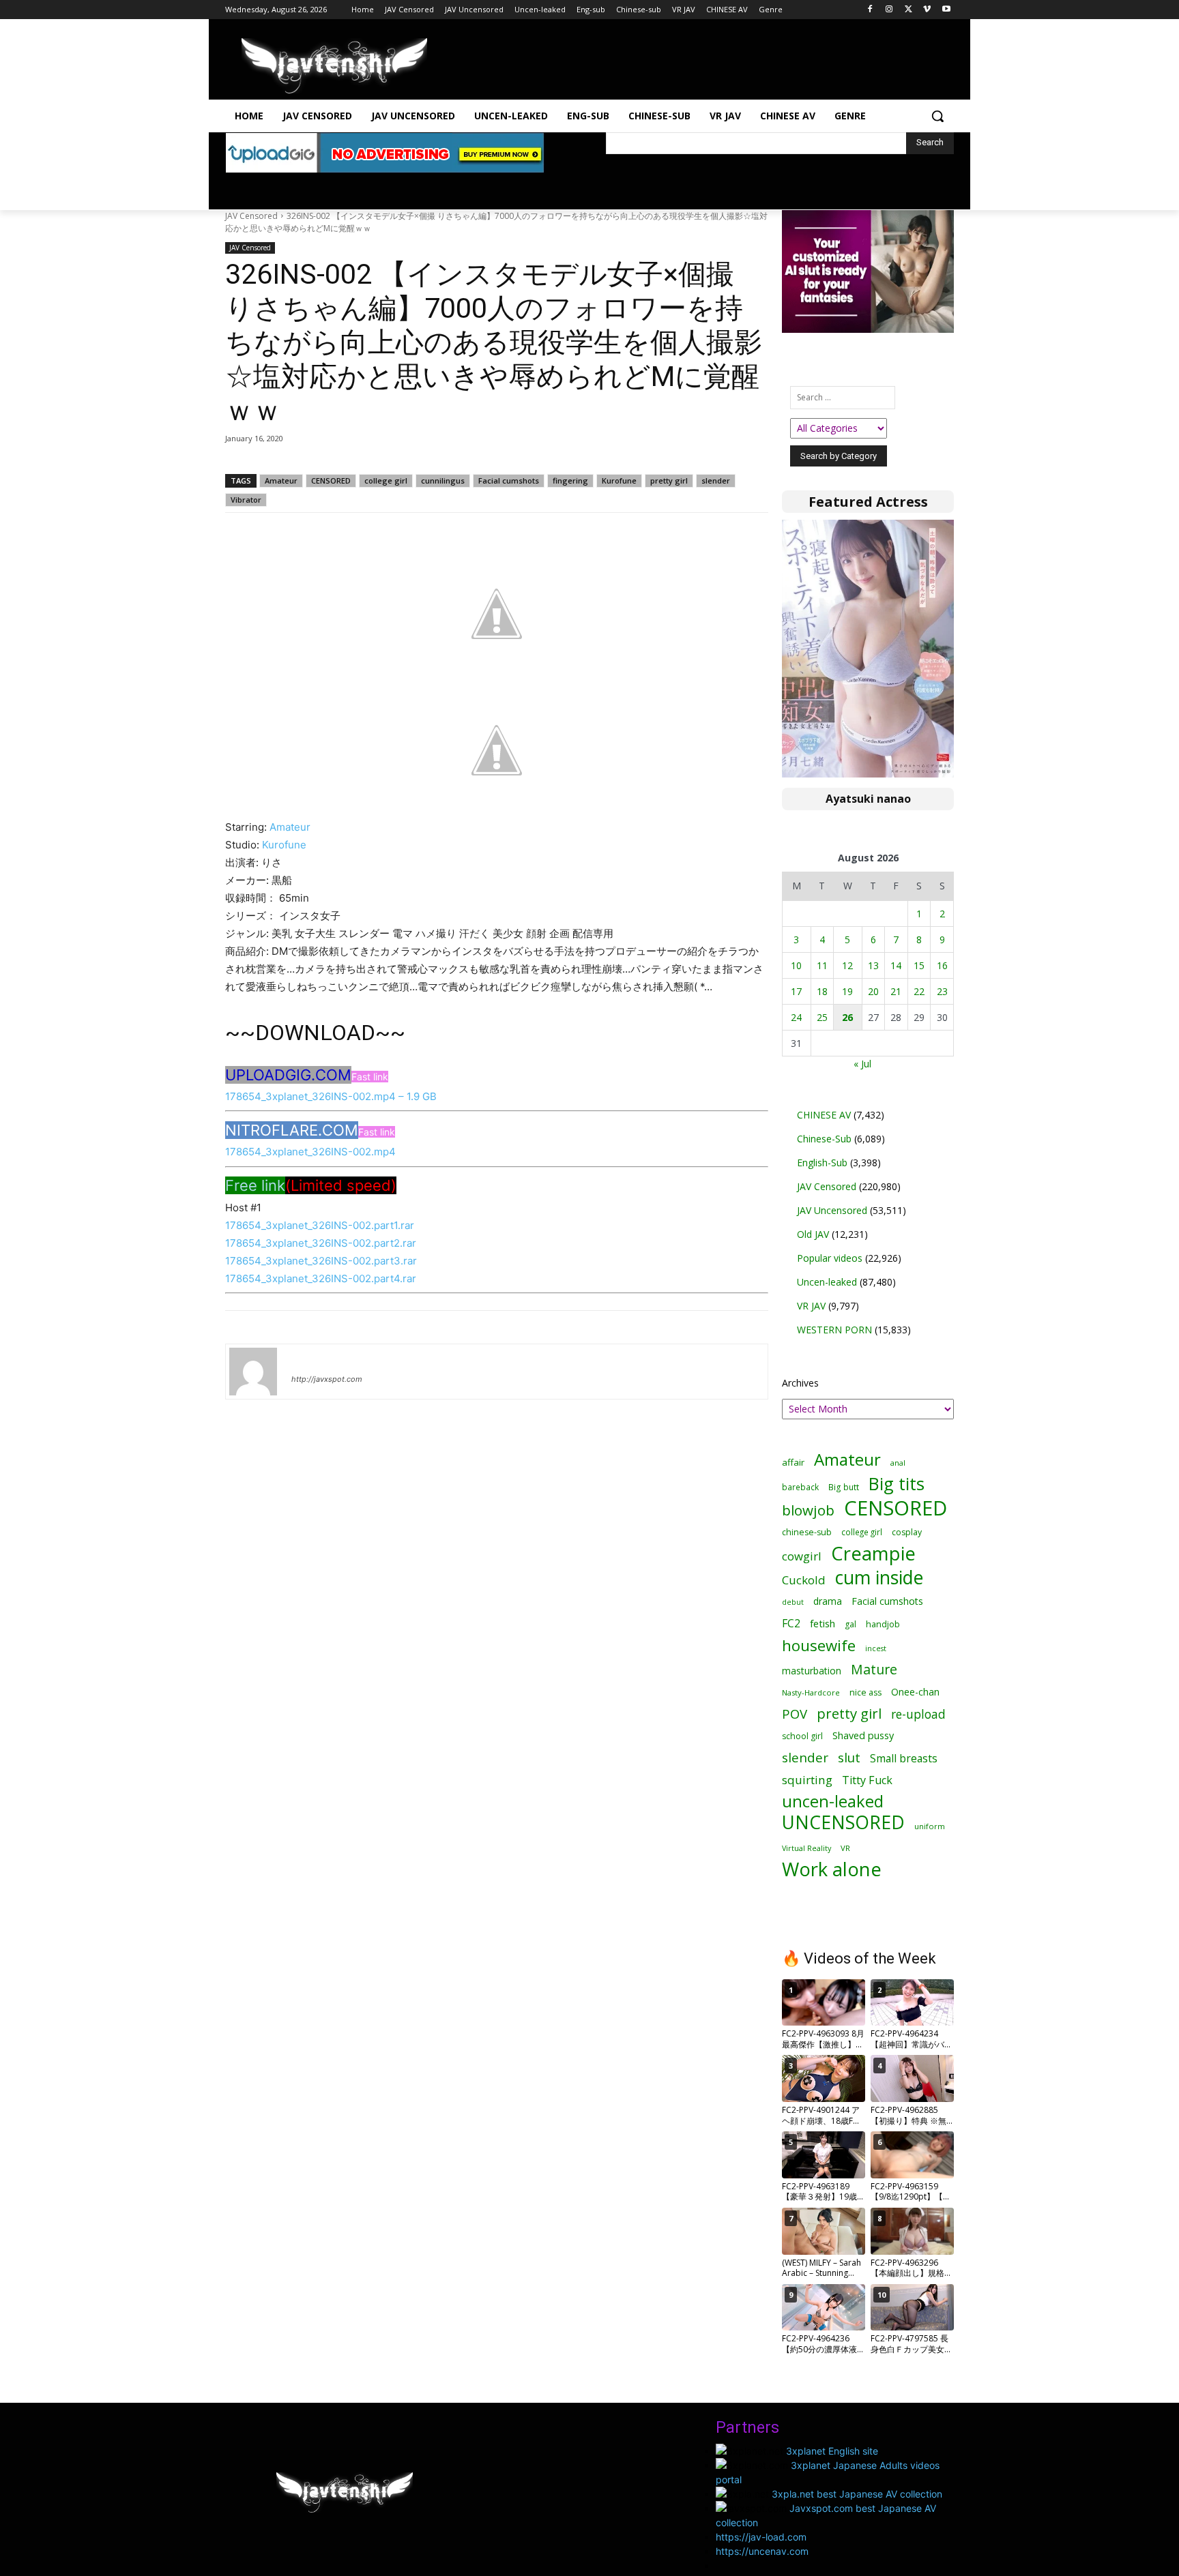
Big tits (897, 1484)
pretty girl (669, 480)
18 (822, 991)
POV (795, 1714)
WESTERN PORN (834, 1330)
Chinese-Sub (824, 1139)
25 (822, 1017)
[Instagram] (889, 10)
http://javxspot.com (327, 1379)
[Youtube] (946, 10)
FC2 (791, 1624)
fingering (570, 480)
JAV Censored (251, 216)
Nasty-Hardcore (811, 1692)
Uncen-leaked (827, 1282)
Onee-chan (915, 1692)
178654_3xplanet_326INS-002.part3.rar (321, 1261)
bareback (800, 1487)
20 (873, 991)
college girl (386, 480)
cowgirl (802, 1556)
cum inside (879, 1577)
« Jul (862, 1064)
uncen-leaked (833, 1802)
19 (847, 991)
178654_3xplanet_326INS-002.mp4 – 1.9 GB (331, 1096)
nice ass (865, 1692)
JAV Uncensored (832, 1210)
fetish (823, 1623)
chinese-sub (807, 1532)
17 (796, 991)
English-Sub (822, 1163)
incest (876, 1648)
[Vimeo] (927, 10)
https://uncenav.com (762, 2551)
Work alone (832, 1869)
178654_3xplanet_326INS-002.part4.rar (321, 1278)
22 (919, 991)
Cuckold (804, 1580)
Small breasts (904, 1759)
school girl (802, 1736)
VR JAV (811, 1306)
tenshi (307, 1359)
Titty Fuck (867, 1780)
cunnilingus (443, 480)
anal (898, 1463)
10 (796, 965)
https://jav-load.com (761, 2537)
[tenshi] (253, 1372)
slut (849, 1757)
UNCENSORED (843, 1823)
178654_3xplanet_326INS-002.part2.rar (321, 1243)
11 (822, 965)
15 (919, 965)
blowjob (808, 1510)
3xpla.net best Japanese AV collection (857, 2494)
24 (796, 1017)
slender (716, 480)
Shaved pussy (863, 1735)
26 (847, 1017)
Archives (800, 1383)
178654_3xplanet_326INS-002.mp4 (310, 1152)
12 (847, 965)
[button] (937, 116)
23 (942, 991)
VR (845, 1848)
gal (850, 1624)
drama (828, 1601)
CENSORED (331, 480)
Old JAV (813, 1234)
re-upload (918, 1714)
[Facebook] (870, 10)
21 (896, 991)
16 (942, 965)
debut (793, 1602)
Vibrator (246, 500)
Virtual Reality (806, 1848)
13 (873, 965)
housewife (819, 1645)
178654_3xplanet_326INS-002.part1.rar (320, 1225)
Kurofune (619, 480)
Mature (874, 1669)
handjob (883, 1624)
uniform (930, 1826)
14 (896, 965)
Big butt (844, 1487)
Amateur (281, 480)
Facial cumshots (509, 480)
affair (793, 1462)
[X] (908, 10)
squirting (807, 1780)
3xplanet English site (832, 2451)
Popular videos (830, 1258)
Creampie (873, 1553)
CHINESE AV (824, 1115)
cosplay (907, 1532)
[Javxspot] (334, 66)
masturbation (812, 1671)
